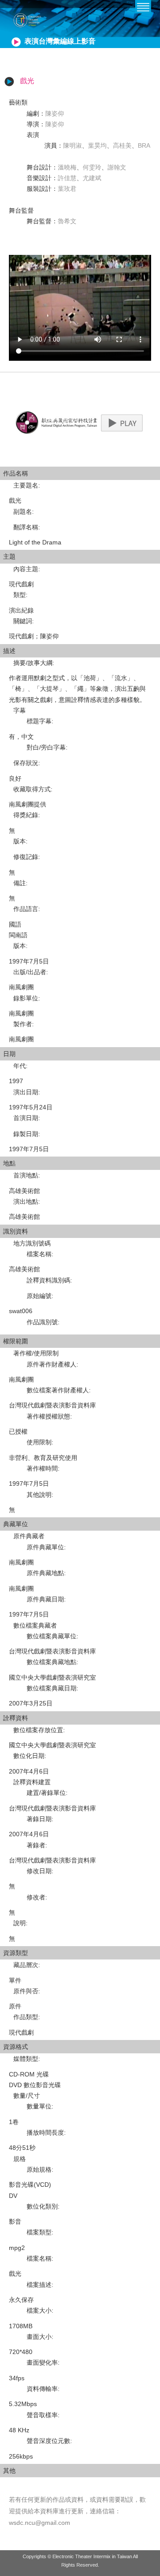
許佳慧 (67, 178)
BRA (144, 145)
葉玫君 (67, 189)
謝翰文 (117, 167)
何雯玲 (92, 167)
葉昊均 (97, 145)
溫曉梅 (67, 167)
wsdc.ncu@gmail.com (40, 2523)
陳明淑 (72, 145)
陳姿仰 (55, 113)
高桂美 (122, 145)
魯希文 (67, 221)
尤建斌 (92, 178)
